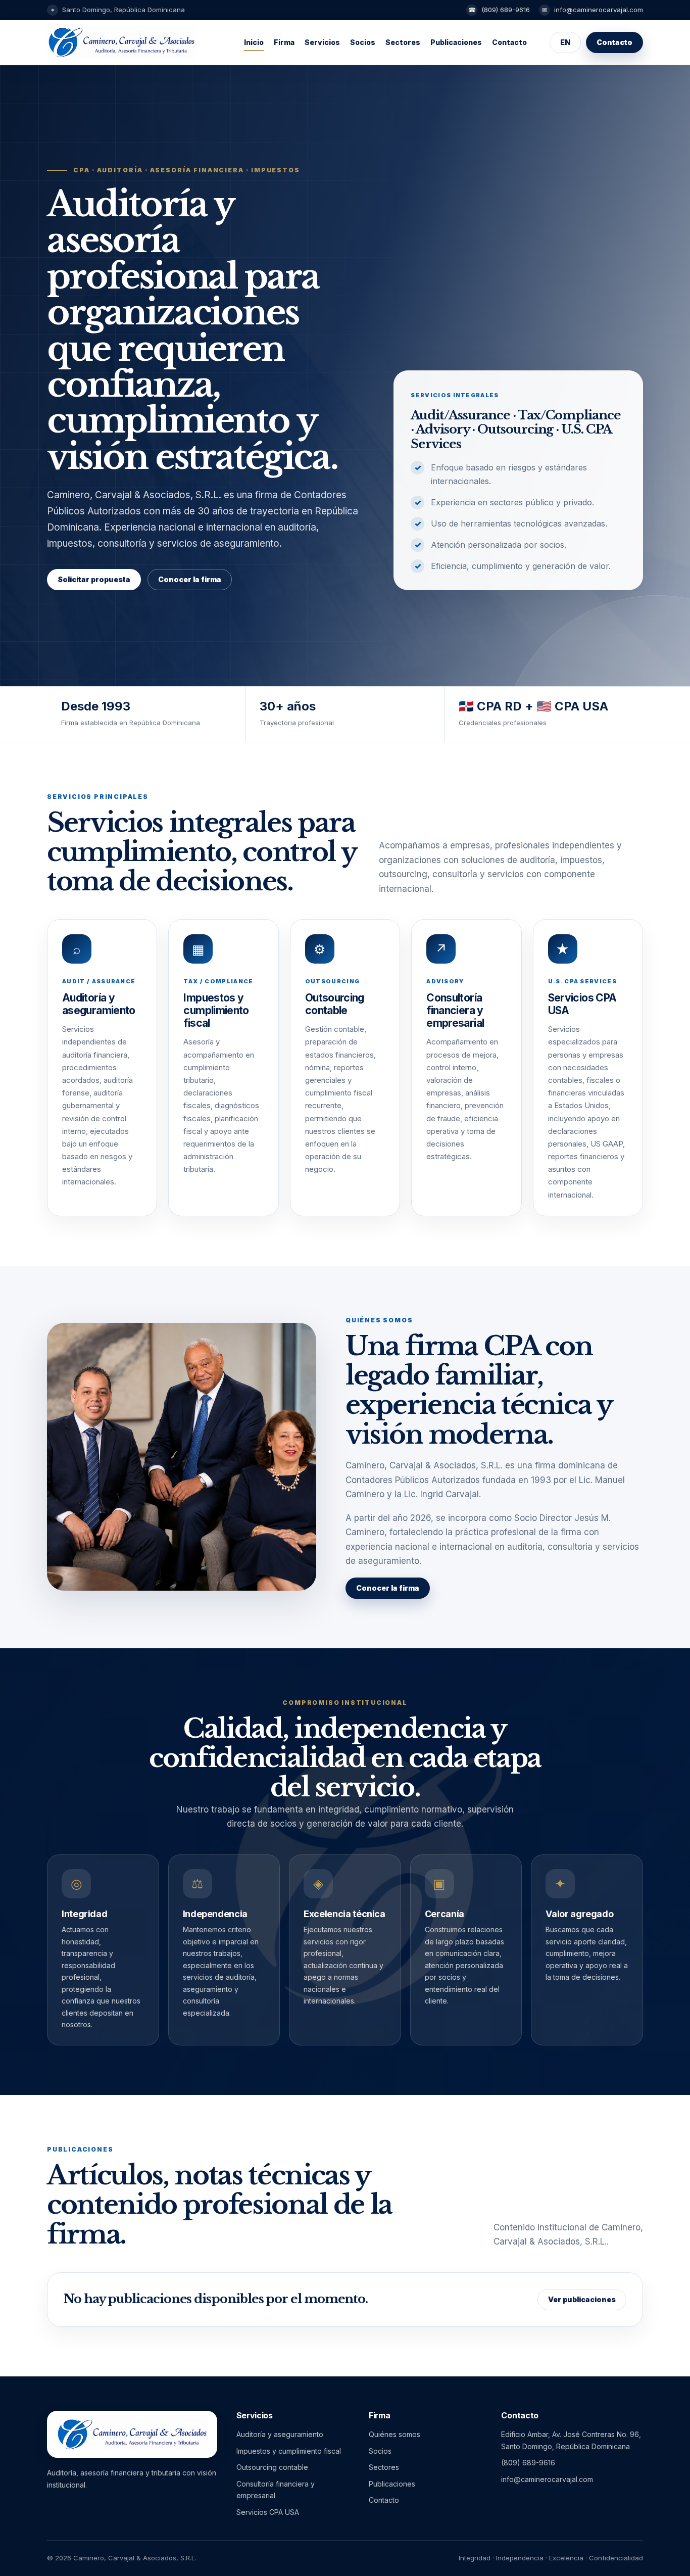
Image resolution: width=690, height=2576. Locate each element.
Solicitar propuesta (94, 579)
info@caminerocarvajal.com (599, 10)
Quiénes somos (395, 2434)
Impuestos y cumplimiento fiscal (289, 2451)
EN (565, 42)
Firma (284, 42)
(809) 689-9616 (506, 10)
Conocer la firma (190, 579)
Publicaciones (456, 42)
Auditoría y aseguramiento (280, 2434)
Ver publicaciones (582, 2299)
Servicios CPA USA (268, 2512)
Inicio (254, 42)
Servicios (322, 42)
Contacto (509, 42)
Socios (363, 42)
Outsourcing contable (272, 2467)
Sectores (403, 42)
